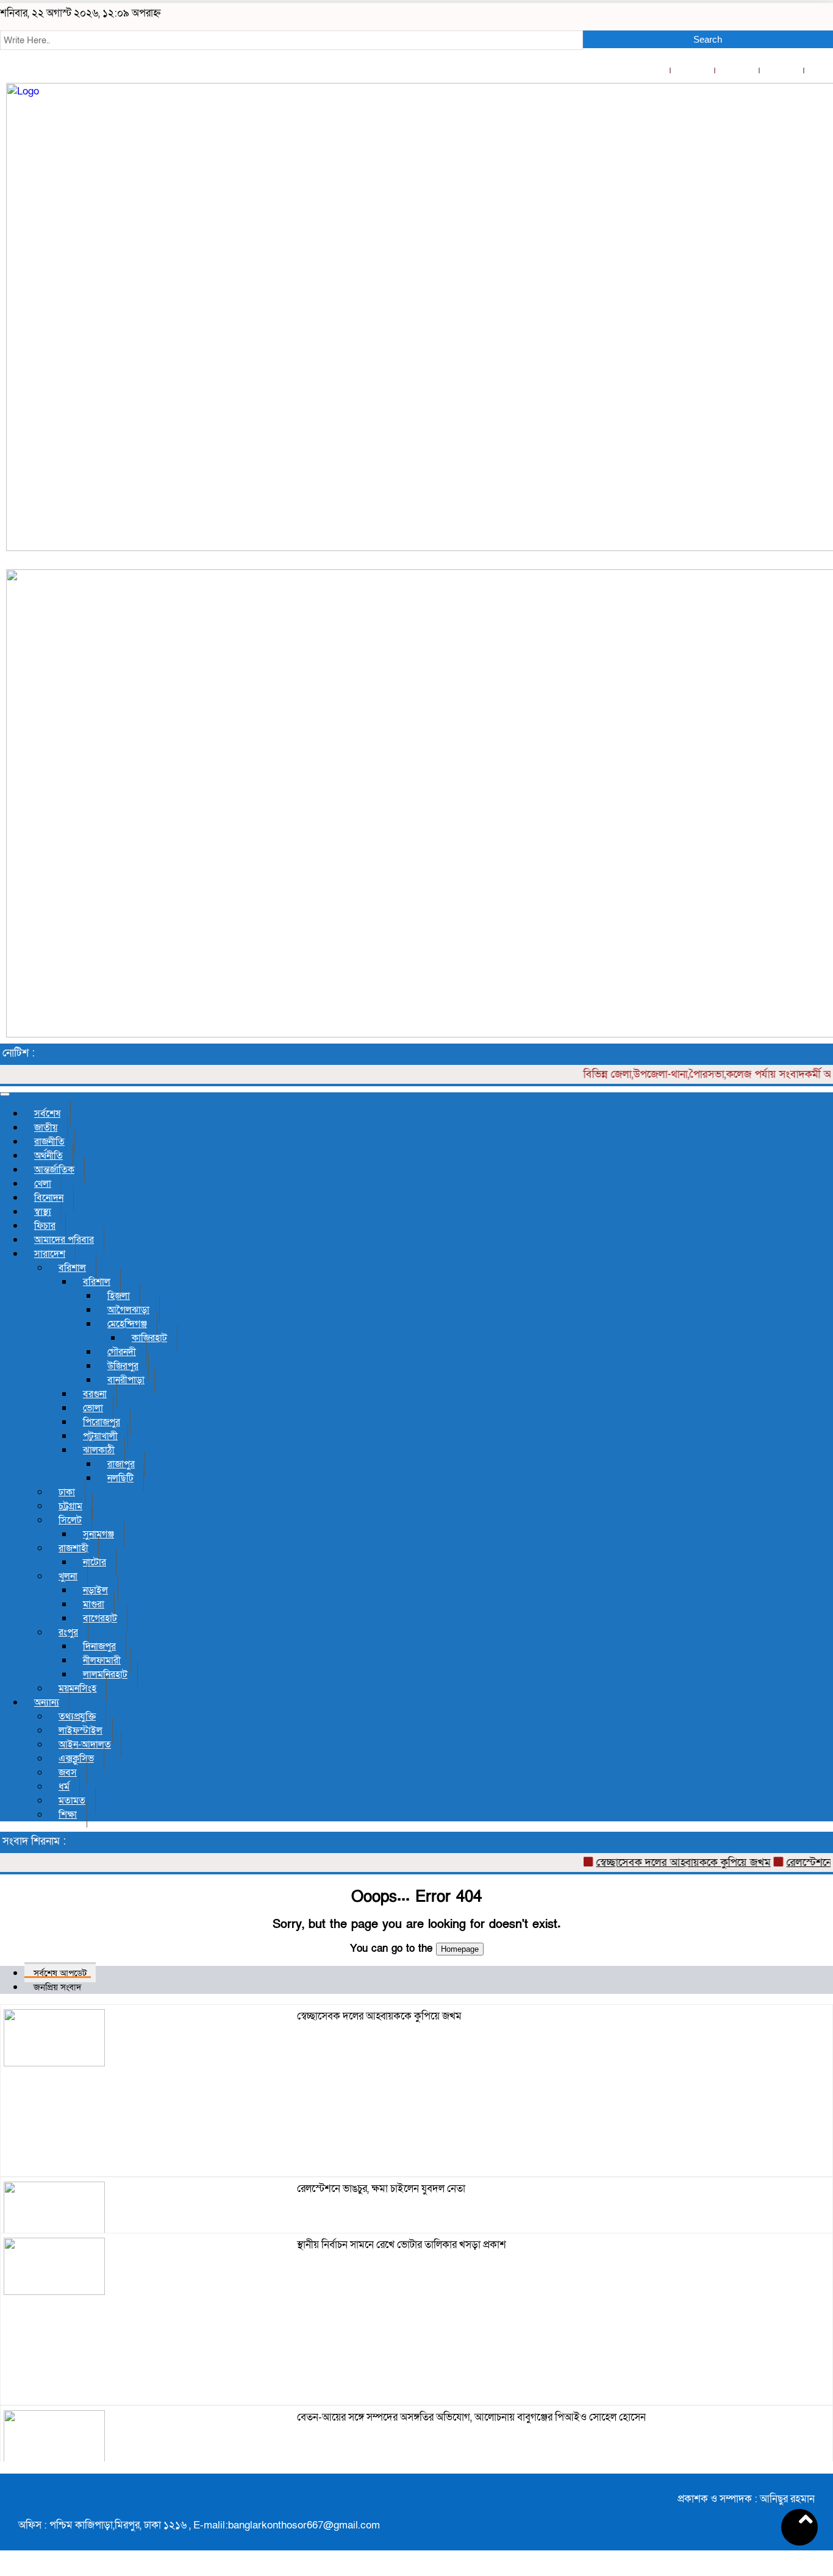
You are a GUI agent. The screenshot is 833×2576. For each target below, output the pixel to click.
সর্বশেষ (47, 1114)
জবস (68, 1773)
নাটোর (95, 1562)
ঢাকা (67, 1492)
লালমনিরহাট (105, 1674)
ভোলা (93, 1408)
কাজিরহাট (149, 1338)
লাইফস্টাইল (80, 1731)
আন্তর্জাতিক (54, 1170)
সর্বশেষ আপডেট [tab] (60, 1973)
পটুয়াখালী (100, 1436)
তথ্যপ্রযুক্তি (77, 1717)
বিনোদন (49, 1198)
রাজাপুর (121, 1464)
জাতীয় (46, 1128)
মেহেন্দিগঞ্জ (127, 1324)
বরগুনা (95, 1394)
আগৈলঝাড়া (128, 1310)
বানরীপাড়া (126, 1380)
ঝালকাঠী (99, 1450)
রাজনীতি (49, 1142)
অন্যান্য (47, 1703)
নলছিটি (120, 1478)
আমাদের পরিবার (64, 1240)
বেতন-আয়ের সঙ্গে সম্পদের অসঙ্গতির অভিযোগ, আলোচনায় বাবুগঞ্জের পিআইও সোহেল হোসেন (471, 2417)
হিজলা (119, 1296)
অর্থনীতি (48, 1156)
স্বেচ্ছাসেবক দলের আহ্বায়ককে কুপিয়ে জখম (659, 1863)
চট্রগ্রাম (70, 1506)
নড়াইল (95, 1590)
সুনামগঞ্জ (98, 1534)
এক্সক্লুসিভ (76, 1759)
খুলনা (68, 1576)
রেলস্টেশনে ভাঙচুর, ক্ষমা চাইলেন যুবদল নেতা (381, 2189)
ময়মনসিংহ (77, 1688)
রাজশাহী (73, 1548)
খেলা (43, 1184)
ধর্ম (64, 1787)
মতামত (72, 1801)
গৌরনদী (122, 1352)
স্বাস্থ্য (43, 1212)
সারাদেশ (50, 1254)
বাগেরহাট (100, 1618)
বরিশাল (72, 1268)
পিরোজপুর (102, 1422)
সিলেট (70, 1520)
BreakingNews (795, 2563)
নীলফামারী (102, 1660)
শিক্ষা (68, 1815)
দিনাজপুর (99, 1646)
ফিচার (45, 1226)
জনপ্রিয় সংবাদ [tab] (58, 1987)
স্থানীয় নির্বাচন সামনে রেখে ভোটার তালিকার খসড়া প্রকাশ (402, 2245)
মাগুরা (94, 1604)
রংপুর (68, 1632)
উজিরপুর (123, 1366)
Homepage (460, 1949)
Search (708, 39)
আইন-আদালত (85, 1745)
